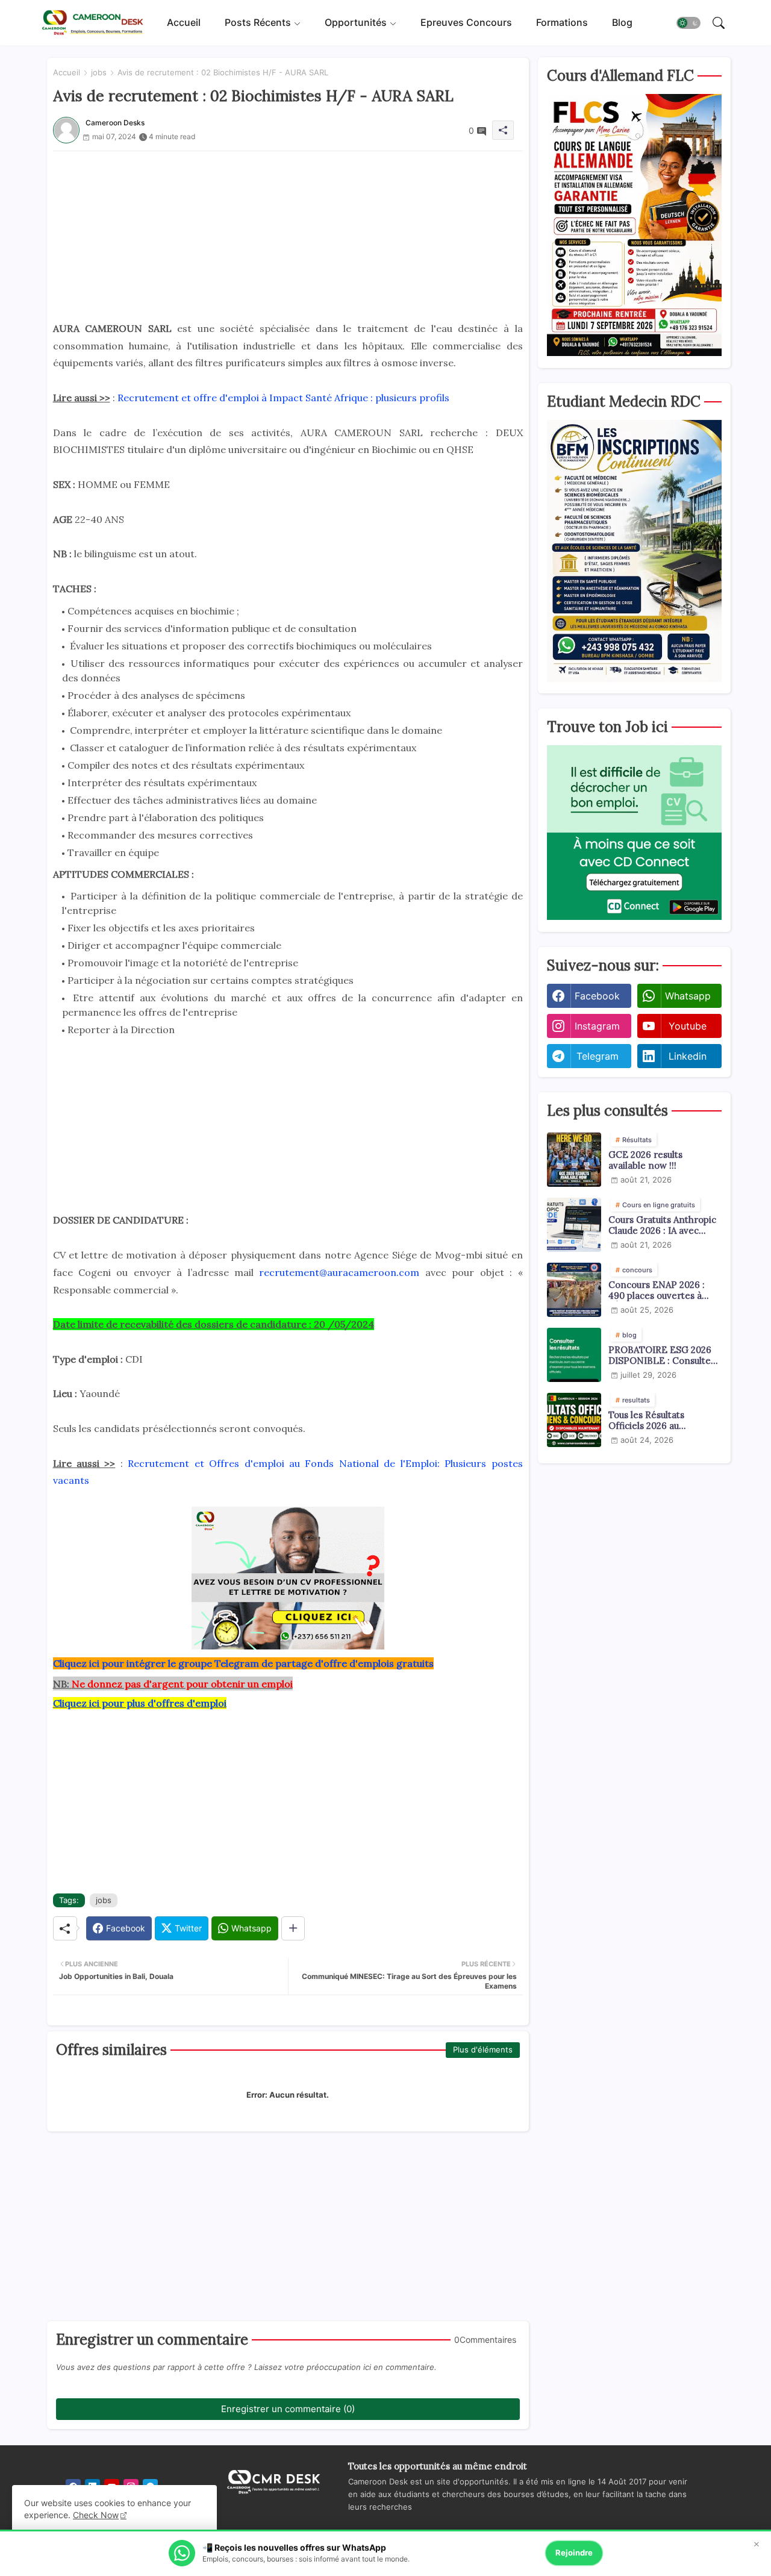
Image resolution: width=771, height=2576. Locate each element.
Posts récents (258, 22)
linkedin (688, 1056)
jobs (99, 72)
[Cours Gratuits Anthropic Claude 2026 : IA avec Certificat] (574, 1225)
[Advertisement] (288, 236)
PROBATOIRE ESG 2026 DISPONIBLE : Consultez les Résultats (662, 1355)
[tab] (184, 23)
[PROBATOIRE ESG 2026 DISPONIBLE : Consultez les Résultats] (574, 1355)
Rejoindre (574, 2553)
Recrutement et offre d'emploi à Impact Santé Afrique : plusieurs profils (283, 398)
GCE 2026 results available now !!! (645, 1160)
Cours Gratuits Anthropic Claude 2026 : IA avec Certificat (662, 1225)
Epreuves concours (466, 22)
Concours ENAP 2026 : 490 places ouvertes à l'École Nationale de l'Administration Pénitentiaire (657, 1290)
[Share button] (293, 1928)
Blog (622, 22)
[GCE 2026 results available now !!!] (574, 1160)
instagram (597, 1026)
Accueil (184, 22)
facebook (597, 996)
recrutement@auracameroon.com (339, 1272)
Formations (562, 22)
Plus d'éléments (483, 2049)
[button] (688, 23)
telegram (598, 1056)
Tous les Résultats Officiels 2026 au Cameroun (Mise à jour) (659, 1421)
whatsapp (688, 996)
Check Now (96, 2515)
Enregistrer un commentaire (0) (288, 2409)
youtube (688, 1026)
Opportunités (356, 22)
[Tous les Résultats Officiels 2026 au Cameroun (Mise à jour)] (574, 1420)
